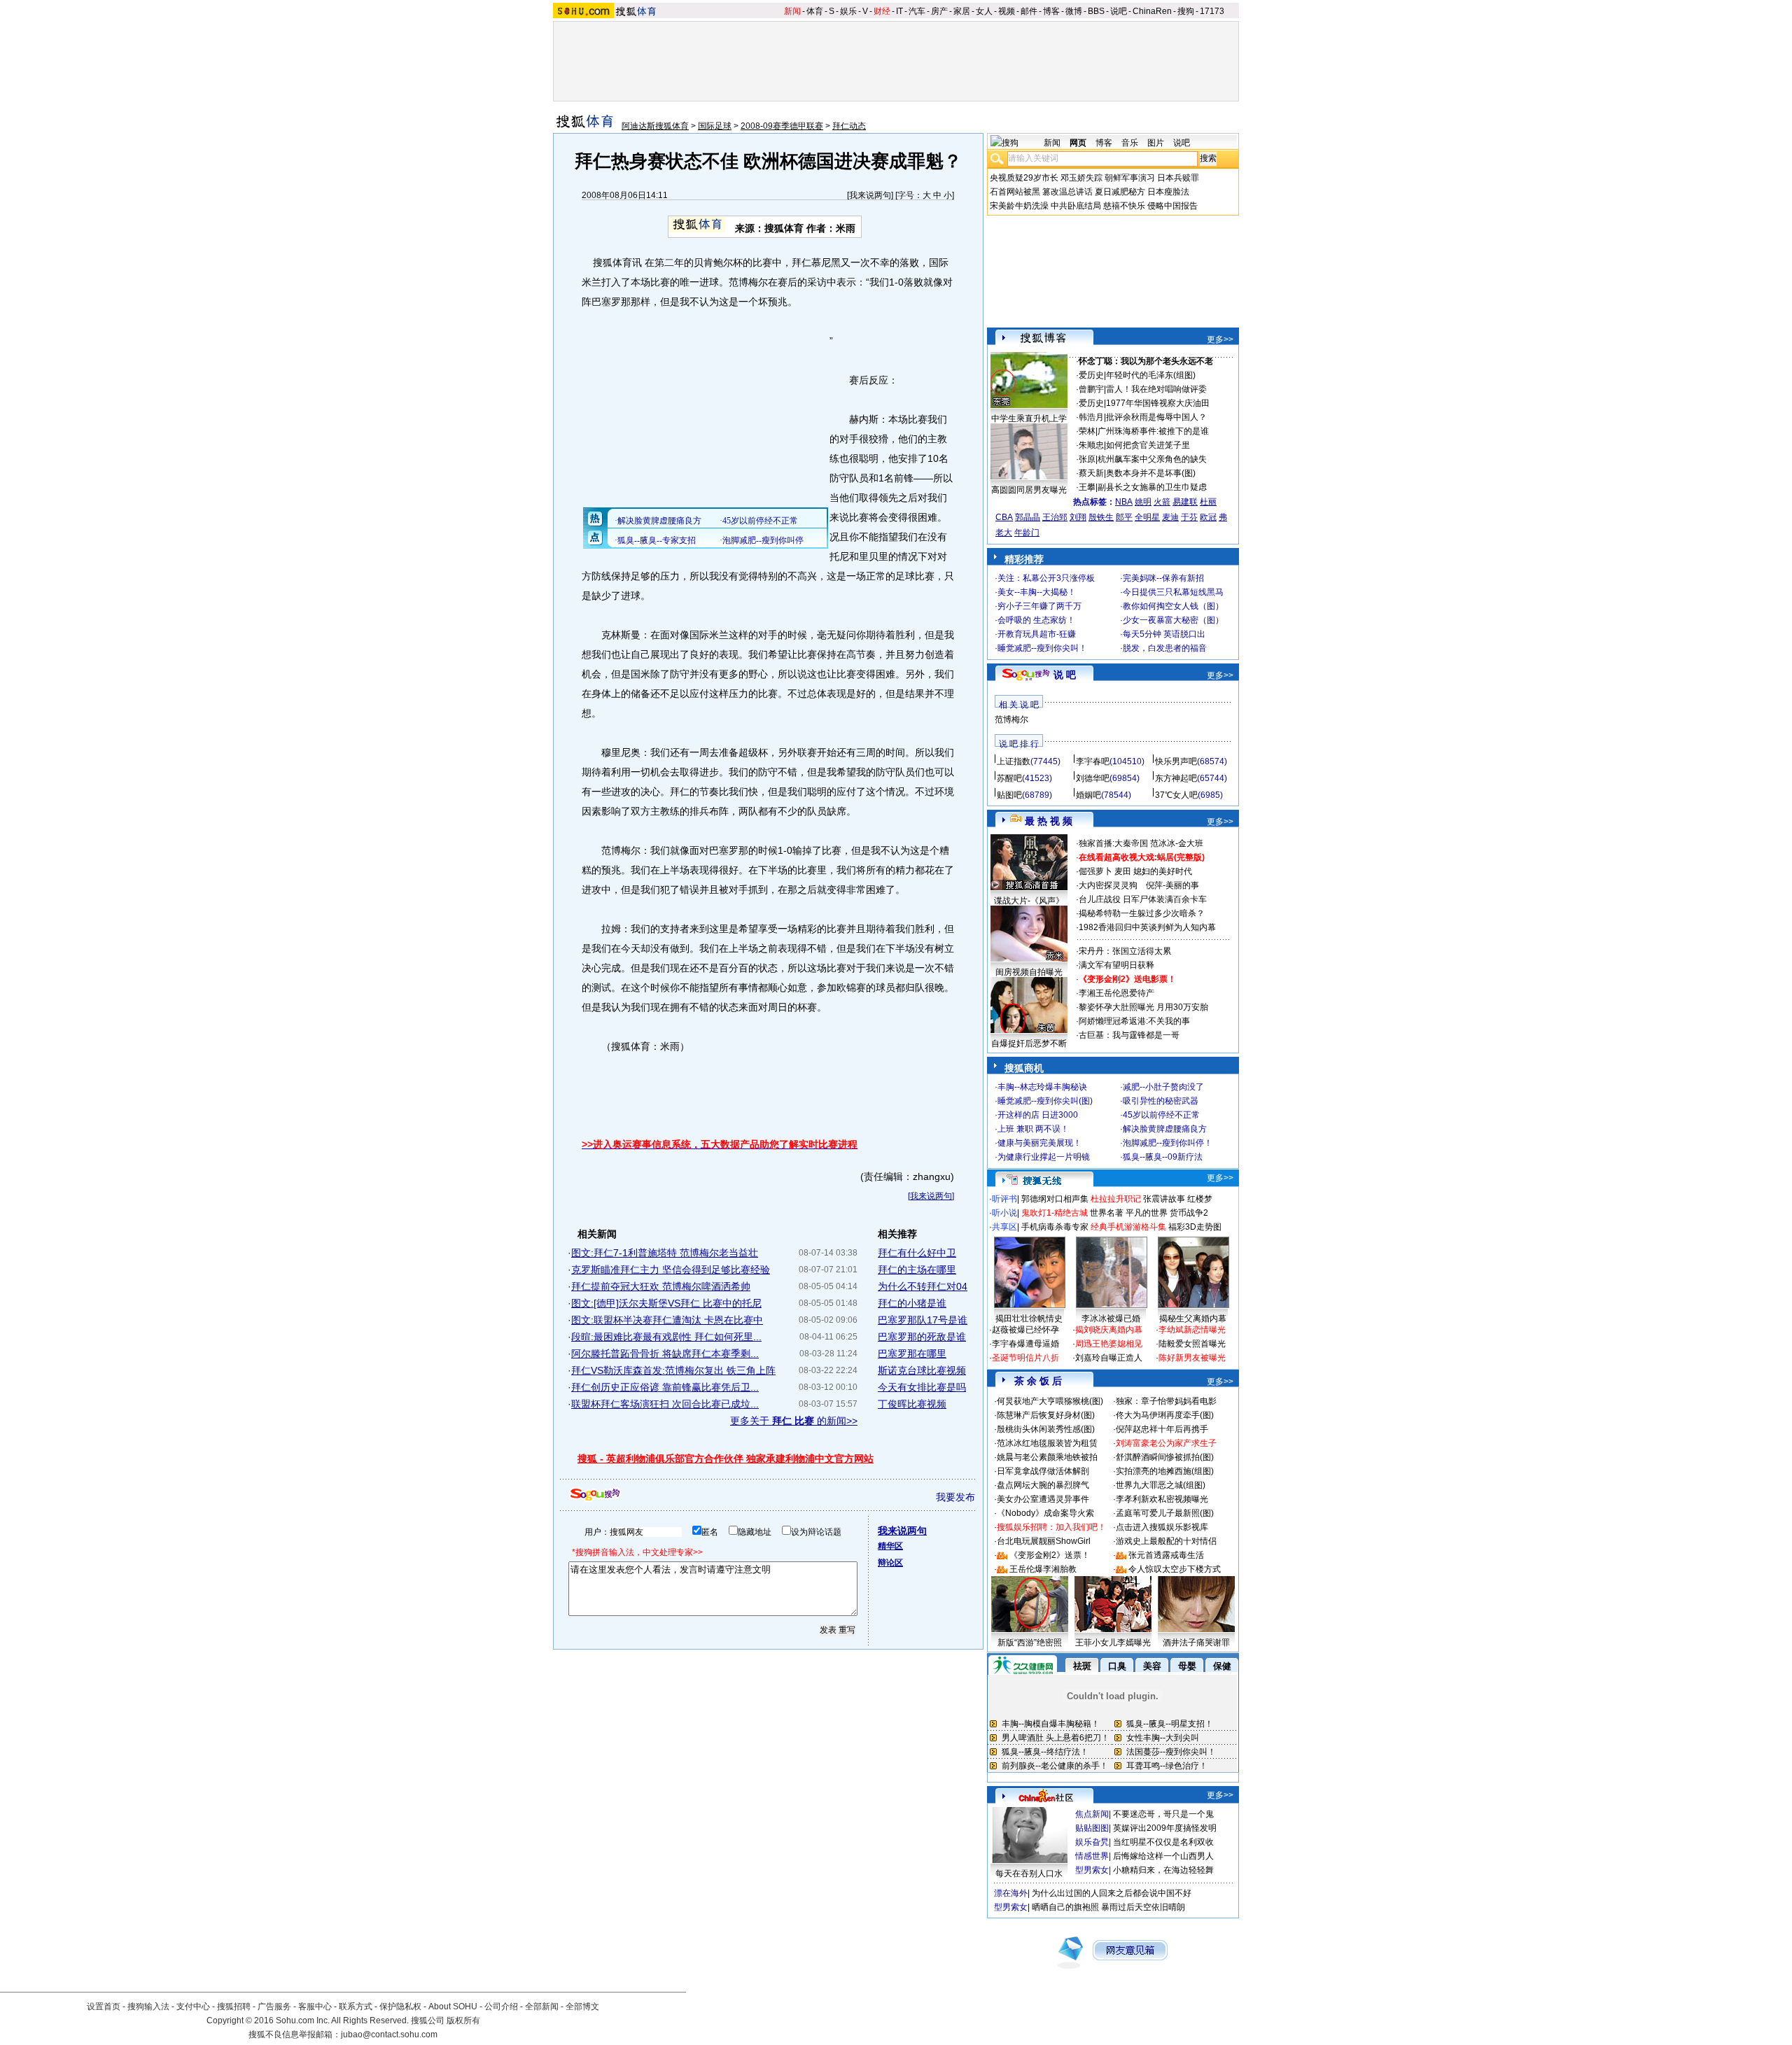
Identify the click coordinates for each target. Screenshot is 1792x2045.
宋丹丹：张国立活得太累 (1125, 951)
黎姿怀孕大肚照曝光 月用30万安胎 (1143, 1007)
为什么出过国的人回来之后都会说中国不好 (1112, 1893)
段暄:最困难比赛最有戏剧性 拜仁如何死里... (666, 1337)
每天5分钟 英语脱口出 (1164, 634)
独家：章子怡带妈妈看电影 (1166, 1401)
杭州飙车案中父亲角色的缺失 (1152, 459)
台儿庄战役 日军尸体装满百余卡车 (1143, 899)
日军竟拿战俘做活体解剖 (1043, 1471)
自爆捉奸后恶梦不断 (1029, 1043)
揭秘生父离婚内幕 (1193, 1319)
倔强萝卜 (1095, 871)
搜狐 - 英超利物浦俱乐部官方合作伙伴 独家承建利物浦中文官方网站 (726, 1459)
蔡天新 (1091, 473)
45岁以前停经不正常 (1161, 1115)
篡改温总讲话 (1067, 192)
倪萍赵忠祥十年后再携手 (1162, 1429)
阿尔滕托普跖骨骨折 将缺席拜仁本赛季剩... (665, 1354)
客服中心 (315, 2007)
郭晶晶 (1028, 517)
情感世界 (1092, 1856)
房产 (939, 11)
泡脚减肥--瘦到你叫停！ (1168, 1143)
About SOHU (453, 2007)
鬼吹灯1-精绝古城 (1055, 1213)
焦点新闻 (1092, 1814)
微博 (1074, 11)
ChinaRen (1152, 11)
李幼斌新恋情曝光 (1192, 1330)
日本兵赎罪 (1178, 178)
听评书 (1004, 1199)
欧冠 (1208, 517)
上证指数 (1014, 761)
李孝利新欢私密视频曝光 (1162, 1499)
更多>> (1220, 339)
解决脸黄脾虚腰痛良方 (1165, 1129)
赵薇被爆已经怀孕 (1025, 1330)
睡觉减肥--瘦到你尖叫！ (1042, 648)
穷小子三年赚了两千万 (1039, 606)
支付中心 (193, 2007)
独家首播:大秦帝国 (1113, 843)
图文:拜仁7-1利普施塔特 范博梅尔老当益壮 (665, 1253)
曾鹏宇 (1091, 389)
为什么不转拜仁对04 (923, 1286)
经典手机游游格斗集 (1128, 1227)
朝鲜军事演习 (1130, 178)
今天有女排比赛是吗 (922, 1387)
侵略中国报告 (1172, 206)
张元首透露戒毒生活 (1166, 1555)
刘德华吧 (1093, 778)
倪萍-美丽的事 (1172, 885)
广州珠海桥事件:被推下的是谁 (1153, 431)
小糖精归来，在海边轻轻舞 (1163, 1870)
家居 (962, 11)
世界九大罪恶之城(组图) (1161, 1485)
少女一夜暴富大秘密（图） (1173, 620)
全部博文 (582, 2007)
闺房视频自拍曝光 (1029, 972)
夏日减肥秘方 (1120, 192)
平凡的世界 (1147, 1213)
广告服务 (274, 2007)
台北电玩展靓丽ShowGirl (1044, 1541)
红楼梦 (1200, 1199)
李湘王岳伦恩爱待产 (1116, 993)
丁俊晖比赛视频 (912, 1404)
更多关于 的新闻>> (794, 1421)
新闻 (792, 11)
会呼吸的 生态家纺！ (1036, 620)
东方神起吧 (1176, 778)
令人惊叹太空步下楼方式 (1175, 1569)
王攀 (1087, 487)
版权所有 (463, 2021)
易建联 (1185, 502)
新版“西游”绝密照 (1030, 1643)
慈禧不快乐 (1124, 206)
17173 (1212, 11)
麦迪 (1170, 517)
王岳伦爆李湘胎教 (1043, 1569)
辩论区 (890, 1563)
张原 (1087, 459)
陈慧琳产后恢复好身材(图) (1046, 1415)
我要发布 (955, 1497)
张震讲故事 (1164, 1199)
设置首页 (104, 2007)
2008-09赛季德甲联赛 (782, 126)
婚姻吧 (1088, 795)
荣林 (1087, 431)
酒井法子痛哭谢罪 (1196, 1643)
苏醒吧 (1009, 778)
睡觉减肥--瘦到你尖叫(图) (1045, 1101)
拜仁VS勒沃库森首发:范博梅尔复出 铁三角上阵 (673, 1370)
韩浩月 (1091, 417)
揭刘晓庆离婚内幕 (1109, 1330)
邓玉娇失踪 (1081, 178)
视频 (1007, 11)
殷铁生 (1101, 517)
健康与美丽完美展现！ (1039, 1143)
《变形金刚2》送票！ (1050, 1555)
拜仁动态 (849, 126)
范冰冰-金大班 (1177, 843)
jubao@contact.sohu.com (389, 2035)
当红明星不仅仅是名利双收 (1163, 1842)
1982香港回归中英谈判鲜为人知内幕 (1147, 927)
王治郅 (1055, 517)
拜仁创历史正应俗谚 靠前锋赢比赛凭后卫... (665, 1387)
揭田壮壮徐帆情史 (1029, 1319)
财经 (882, 11)
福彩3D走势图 (1195, 1227)
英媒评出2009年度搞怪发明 (1165, 1828)
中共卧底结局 (1076, 206)
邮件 (1029, 11)
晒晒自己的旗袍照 (1065, 1907)
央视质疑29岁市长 (1024, 178)
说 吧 (1065, 675)
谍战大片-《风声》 (1029, 901)
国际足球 (715, 126)
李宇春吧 (1093, 761)
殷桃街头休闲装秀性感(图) (1046, 1429)
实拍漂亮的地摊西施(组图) (1165, 1471)
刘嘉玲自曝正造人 (1109, 1358)
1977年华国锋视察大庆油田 (1158, 403)
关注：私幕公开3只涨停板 (1046, 578)
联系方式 (356, 2007)
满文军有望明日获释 (1116, 965)
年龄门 (1027, 533)
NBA (1124, 502)
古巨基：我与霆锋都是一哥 (1129, 1035)
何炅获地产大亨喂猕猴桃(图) (1050, 1401)
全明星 (1147, 517)
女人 (984, 11)
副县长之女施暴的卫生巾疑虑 (1152, 487)
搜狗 (1186, 11)
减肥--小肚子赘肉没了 (1163, 1087)
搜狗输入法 (148, 2007)
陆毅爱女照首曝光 (1192, 1344)
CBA (1004, 517)
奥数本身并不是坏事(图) (1151, 473)
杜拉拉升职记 (1116, 1199)
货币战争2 (1189, 1213)
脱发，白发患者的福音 (1165, 648)
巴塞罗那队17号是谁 (923, 1320)
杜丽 (1208, 502)
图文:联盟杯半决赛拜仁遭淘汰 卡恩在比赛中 (667, 1320)
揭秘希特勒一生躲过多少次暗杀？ (1142, 913)
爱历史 (1091, 375)
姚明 (1143, 502)
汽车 (917, 11)
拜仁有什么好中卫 (917, 1253)
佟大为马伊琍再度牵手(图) (1165, 1415)
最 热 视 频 (1049, 821)
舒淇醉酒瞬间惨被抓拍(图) (1165, 1457)
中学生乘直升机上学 (1029, 419)
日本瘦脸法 (1168, 192)
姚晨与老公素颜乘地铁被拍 (1047, 1457)
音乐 (1130, 143)
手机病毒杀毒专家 (1055, 1227)
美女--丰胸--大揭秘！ (1037, 592)
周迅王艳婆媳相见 (1109, 1344)
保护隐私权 (400, 2007)
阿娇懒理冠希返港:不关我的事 (1134, 1021)
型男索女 (1092, 1870)
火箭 (1162, 502)
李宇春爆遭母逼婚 (1025, 1344)
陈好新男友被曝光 (1192, 1358)
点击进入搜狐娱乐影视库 (1162, 1527)
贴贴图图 (1092, 1828)
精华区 (890, 1546)
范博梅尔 (1011, 719)
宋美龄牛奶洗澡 (1019, 206)
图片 (1156, 143)
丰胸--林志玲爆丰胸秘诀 (1042, 1087)
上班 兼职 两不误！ (1033, 1129)
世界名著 (1107, 1213)
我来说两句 (870, 195)
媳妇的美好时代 (1163, 871)
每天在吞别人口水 (1029, 1874)
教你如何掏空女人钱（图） (1173, 606)
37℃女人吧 (1176, 795)
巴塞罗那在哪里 (912, 1354)
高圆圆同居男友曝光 (1029, 490)
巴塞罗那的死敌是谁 (922, 1337)
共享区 (1004, 1227)
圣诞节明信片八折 (1025, 1358)
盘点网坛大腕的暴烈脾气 (1043, 1485)
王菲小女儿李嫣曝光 (1113, 1643)
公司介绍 (501, 2007)
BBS (1096, 11)
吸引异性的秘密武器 (1161, 1101)
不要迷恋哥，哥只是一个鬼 (1163, 1814)
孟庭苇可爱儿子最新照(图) (1165, 1513)
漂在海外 (1011, 1893)
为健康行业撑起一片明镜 (1044, 1157)
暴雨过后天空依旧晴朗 (1143, 1907)
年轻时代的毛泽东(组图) (1151, 375)
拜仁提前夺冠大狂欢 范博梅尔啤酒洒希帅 (661, 1286)
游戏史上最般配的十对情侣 (1166, 1541)
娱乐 (848, 11)
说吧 (1119, 11)
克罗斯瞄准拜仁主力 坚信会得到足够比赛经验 (671, 1270)
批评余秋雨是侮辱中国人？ (1156, 417)
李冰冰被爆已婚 (1111, 1319)
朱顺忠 (1091, 445)
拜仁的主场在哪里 (917, 1270)
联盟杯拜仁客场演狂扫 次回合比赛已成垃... (665, 1404)
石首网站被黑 (1015, 192)
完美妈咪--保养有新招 (1163, 578)
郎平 (1124, 517)
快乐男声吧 (1176, 761)
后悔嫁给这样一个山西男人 (1163, 1856)
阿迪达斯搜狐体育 (655, 126)
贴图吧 (1009, 795)
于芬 (1189, 517)
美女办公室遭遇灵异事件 (1043, 1499)
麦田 (1123, 871)
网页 (1078, 143)
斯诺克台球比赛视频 (922, 1370)
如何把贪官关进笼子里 (1148, 445)
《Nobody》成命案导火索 (1045, 1513)
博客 (1051, 11)
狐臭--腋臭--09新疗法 (1163, 1157)
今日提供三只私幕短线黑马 (1173, 592)
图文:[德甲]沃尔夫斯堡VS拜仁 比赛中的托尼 (666, 1303)
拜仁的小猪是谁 (912, 1303)
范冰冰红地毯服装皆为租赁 (1047, 1443)
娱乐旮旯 (1092, 1842)
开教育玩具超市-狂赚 (1037, 634)
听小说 (1004, 1213)
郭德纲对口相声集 (1055, 1199)
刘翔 (1078, 517)
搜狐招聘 (234, 2007)
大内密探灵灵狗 (1108, 885)
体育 (815, 11)
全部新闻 (542, 2007)
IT (899, 11)
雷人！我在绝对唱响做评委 (1156, 389)
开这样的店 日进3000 (1038, 1115)
